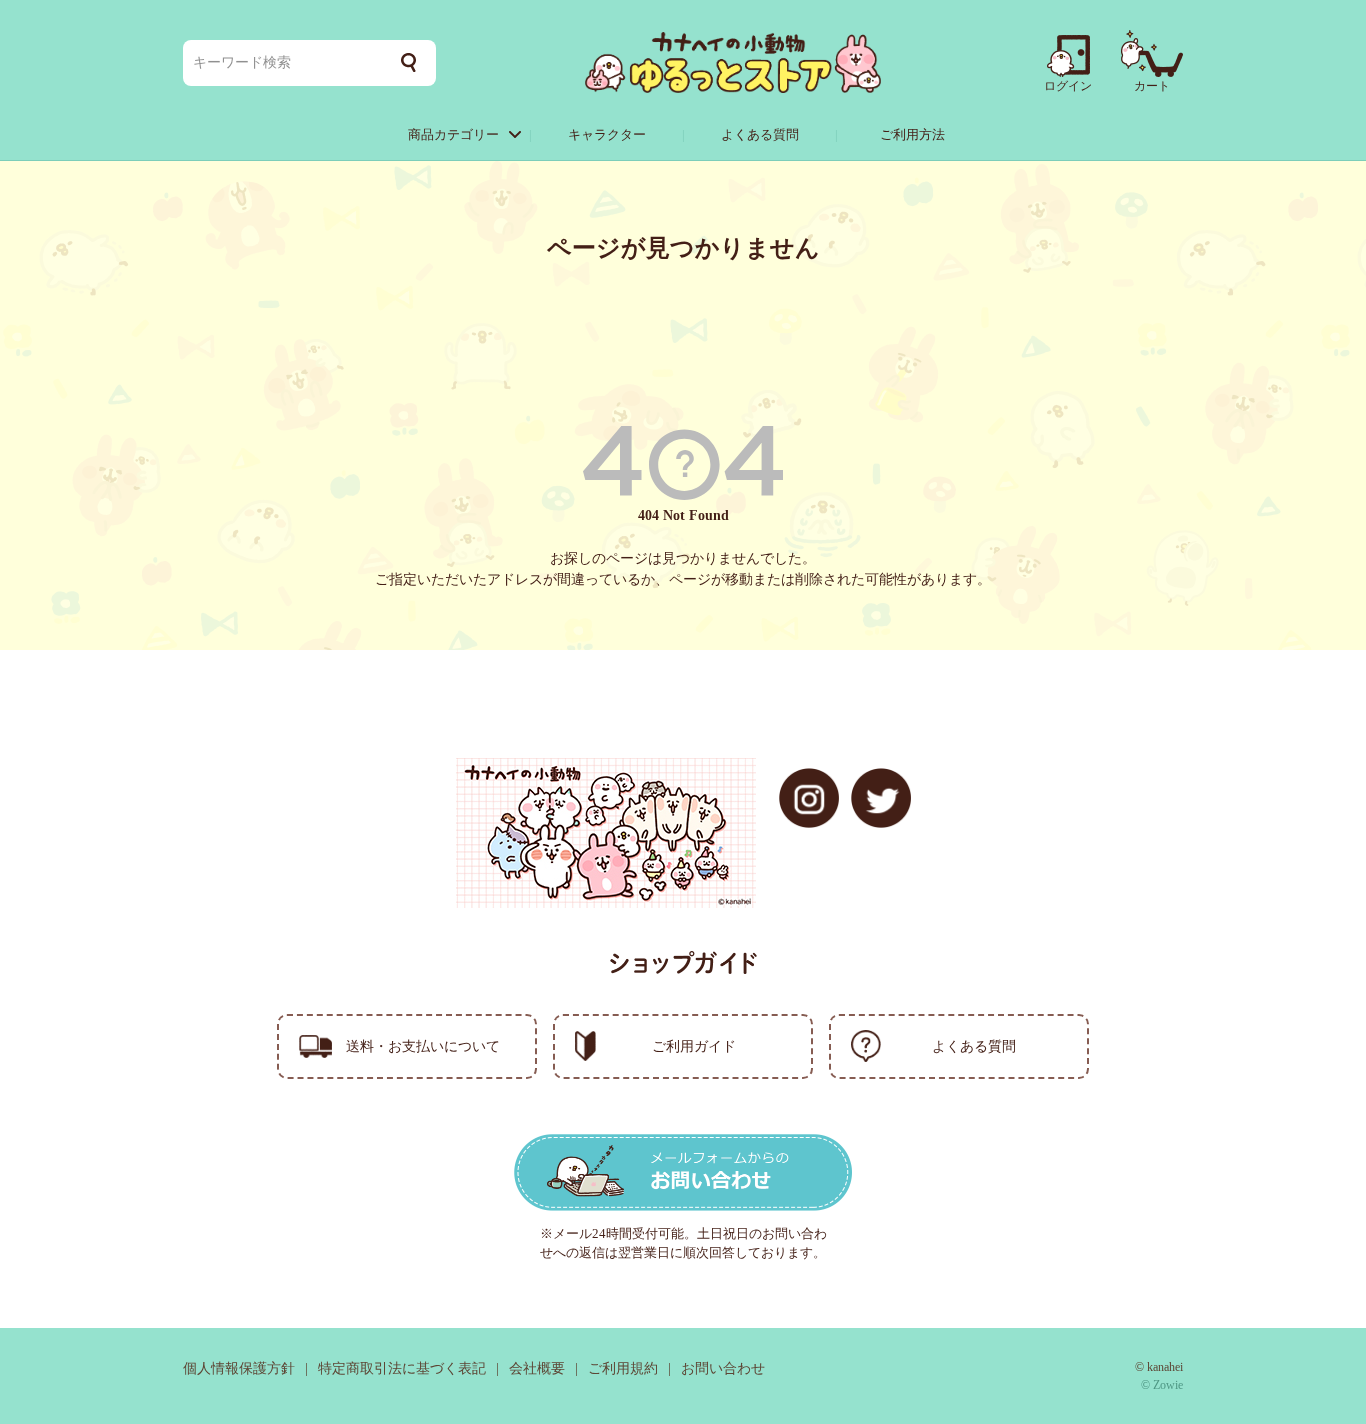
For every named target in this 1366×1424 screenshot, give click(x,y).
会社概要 (537, 1368)
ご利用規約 (623, 1368)
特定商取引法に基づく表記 (402, 1368)
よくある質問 (760, 134)
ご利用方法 (912, 134)
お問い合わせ (723, 1368)
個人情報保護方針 (239, 1368)
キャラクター (607, 134)
